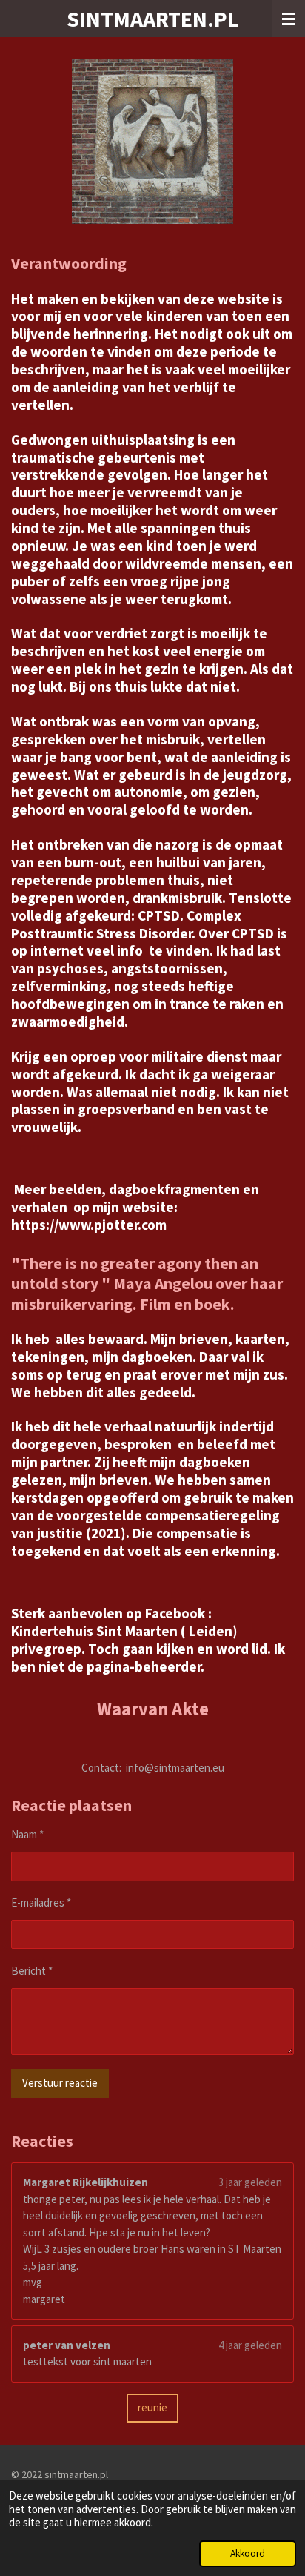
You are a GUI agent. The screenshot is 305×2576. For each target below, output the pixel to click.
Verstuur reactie (60, 2083)
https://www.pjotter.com (89, 1225)
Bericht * (32, 1971)
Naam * (27, 1834)
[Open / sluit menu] (289, 19)
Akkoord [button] (248, 2553)
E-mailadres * (41, 1903)
